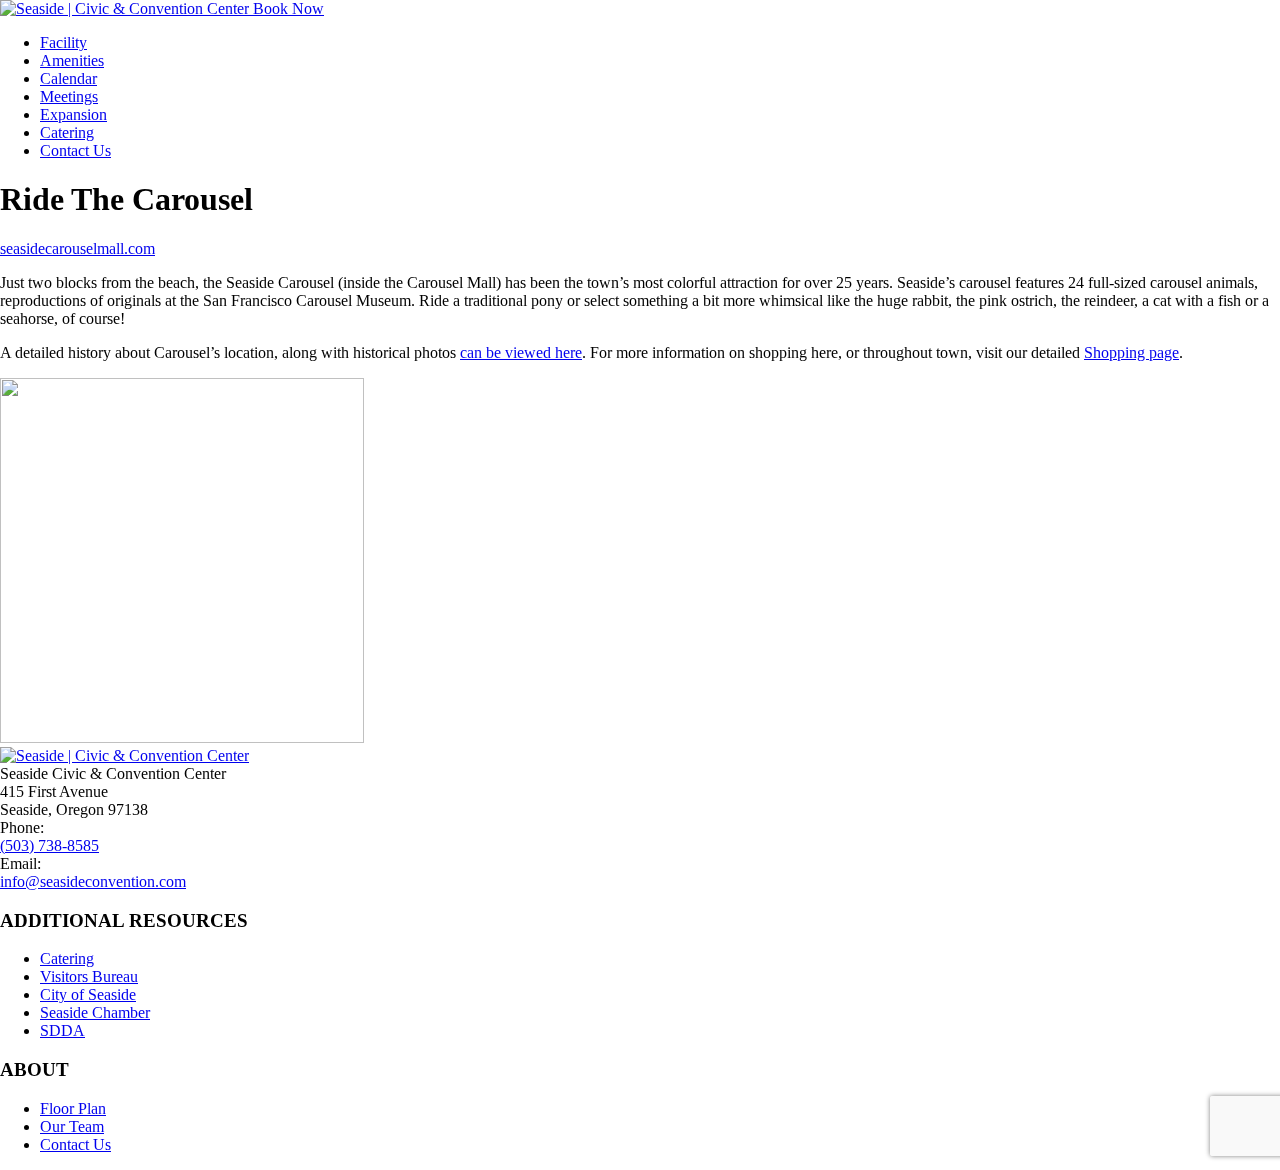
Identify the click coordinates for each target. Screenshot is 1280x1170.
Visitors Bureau (89, 976)
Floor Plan (73, 1108)
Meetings (69, 96)
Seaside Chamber (95, 1012)
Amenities (72, 60)
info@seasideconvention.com (93, 881)
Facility (63, 42)
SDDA (62, 1030)
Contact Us (75, 150)
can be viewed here (521, 352)
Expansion (73, 114)
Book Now (288, 8)
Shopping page (1131, 352)
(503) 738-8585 (49, 845)
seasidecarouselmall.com (77, 248)
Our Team (72, 1126)
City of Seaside (88, 994)
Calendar (68, 78)
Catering (67, 132)
